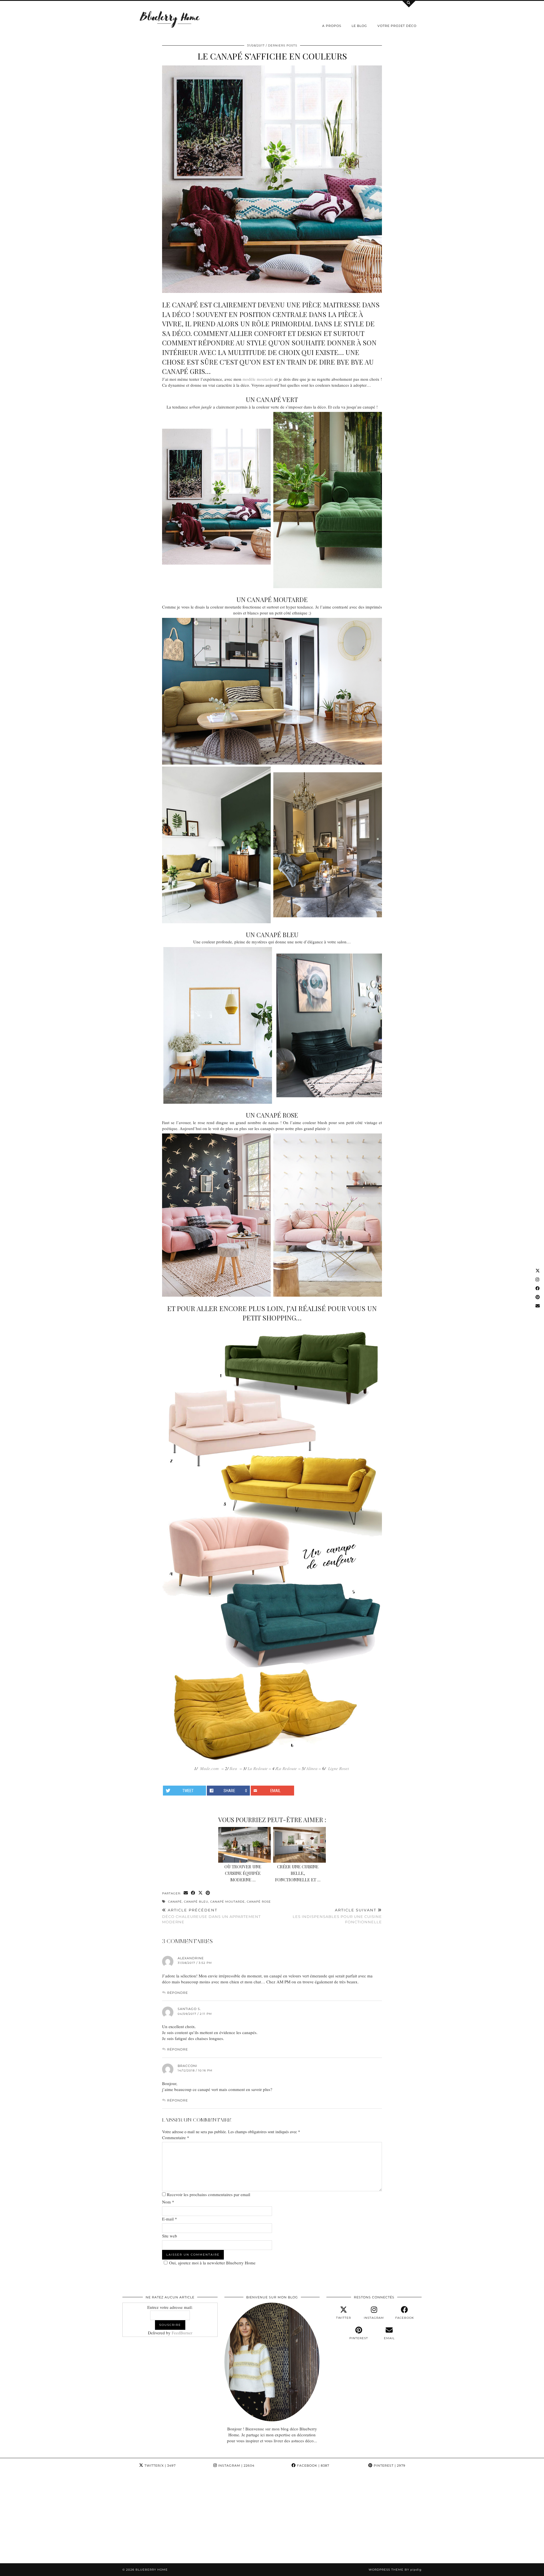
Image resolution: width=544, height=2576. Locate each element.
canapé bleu (196, 1902)
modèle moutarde (258, 379)
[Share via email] (186, 1893)
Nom (168, 2202)
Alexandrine (191, 1958)
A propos (332, 26)
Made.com (209, 1768)
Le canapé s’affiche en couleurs (272, 56)
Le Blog (359, 26)
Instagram (236, 2466)
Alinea (312, 1768)
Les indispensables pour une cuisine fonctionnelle (337, 1916)
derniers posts (283, 45)
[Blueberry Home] (170, 19)
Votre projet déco (397, 26)
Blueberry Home (152, 2570)
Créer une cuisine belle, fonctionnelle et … (298, 1873)
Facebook (313, 2466)
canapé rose (259, 1902)
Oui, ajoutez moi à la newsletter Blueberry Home (212, 2263)
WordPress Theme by (395, 2570)
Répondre (178, 1993)
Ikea (233, 1768)
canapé (175, 1902)
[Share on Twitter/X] (201, 1893)
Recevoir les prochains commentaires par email (209, 2194)
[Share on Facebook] (193, 1893)
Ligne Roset (338, 1768)
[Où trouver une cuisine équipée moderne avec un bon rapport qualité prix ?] (245, 1845)
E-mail (170, 2219)
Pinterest (389, 2466)
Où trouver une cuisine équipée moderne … (243, 1873)
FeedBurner (182, 2333)
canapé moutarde (228, 1902)
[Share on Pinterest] (208, 1893)
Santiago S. (189, 2009)
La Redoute (258, 1768)
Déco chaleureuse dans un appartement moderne (211, 1916)
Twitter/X (160, 2466)
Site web (170, 2236)
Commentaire (176, 2137)
